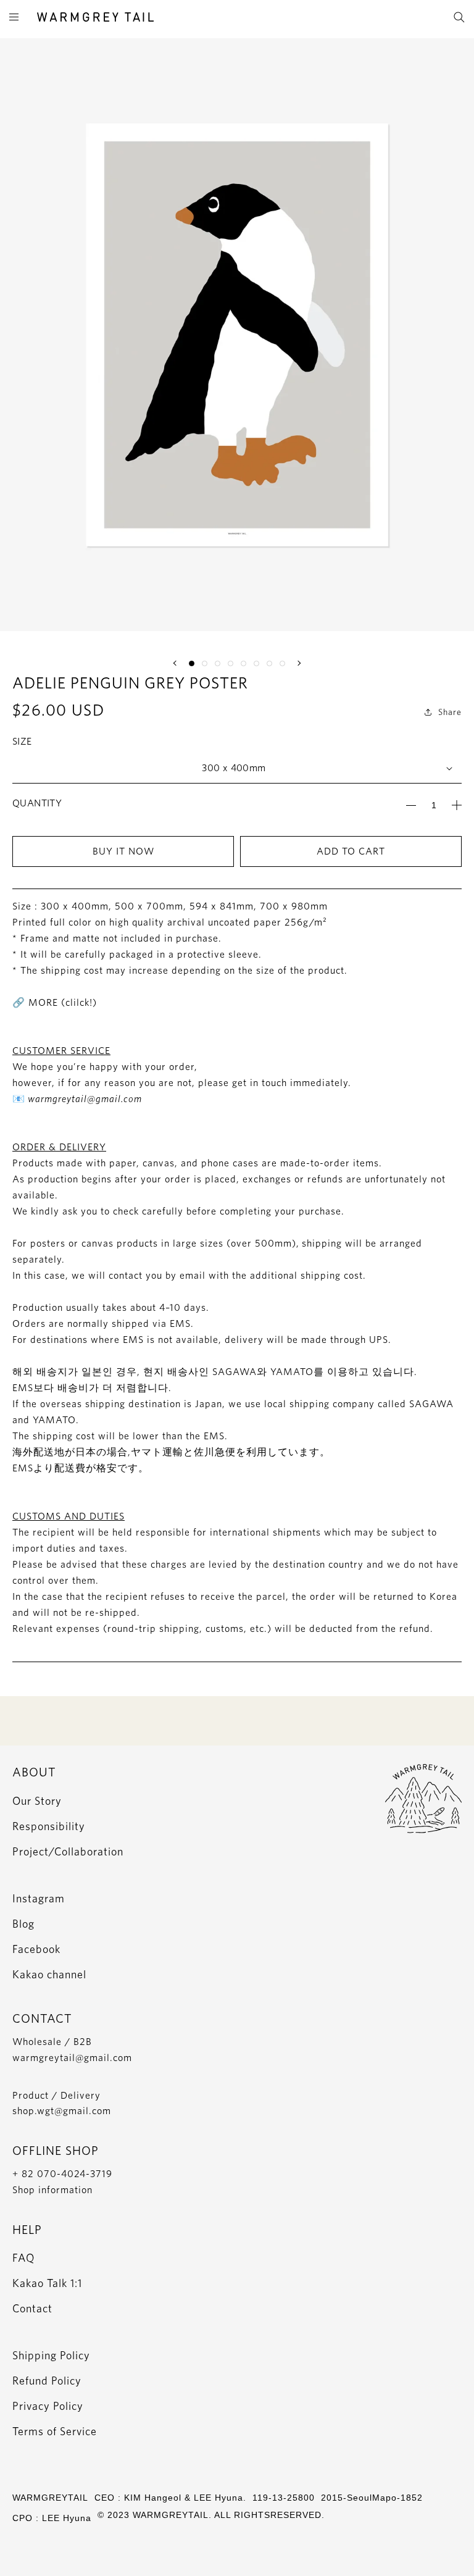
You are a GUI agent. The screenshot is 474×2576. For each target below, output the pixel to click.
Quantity (37, 803)
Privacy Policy (48, 2406)
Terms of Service (55, 2431)
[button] (176, 663)
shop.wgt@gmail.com (62, 2111)
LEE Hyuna (67, 2518)
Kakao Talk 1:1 (47, 2283)
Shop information (52, 2190)
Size (22, 741)
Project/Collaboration (68, 1851)
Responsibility (49, 1826)
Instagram (39, 1898)
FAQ (23, 2258)
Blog (23, 1924)
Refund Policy (47, 2381)
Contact (32, 2308)
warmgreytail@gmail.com (72, 2058)
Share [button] (450, 712)
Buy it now (123, 851)
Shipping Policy (51, 2355)
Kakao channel (49, 1974)
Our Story (37, 1801)
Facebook (36, 1949)
